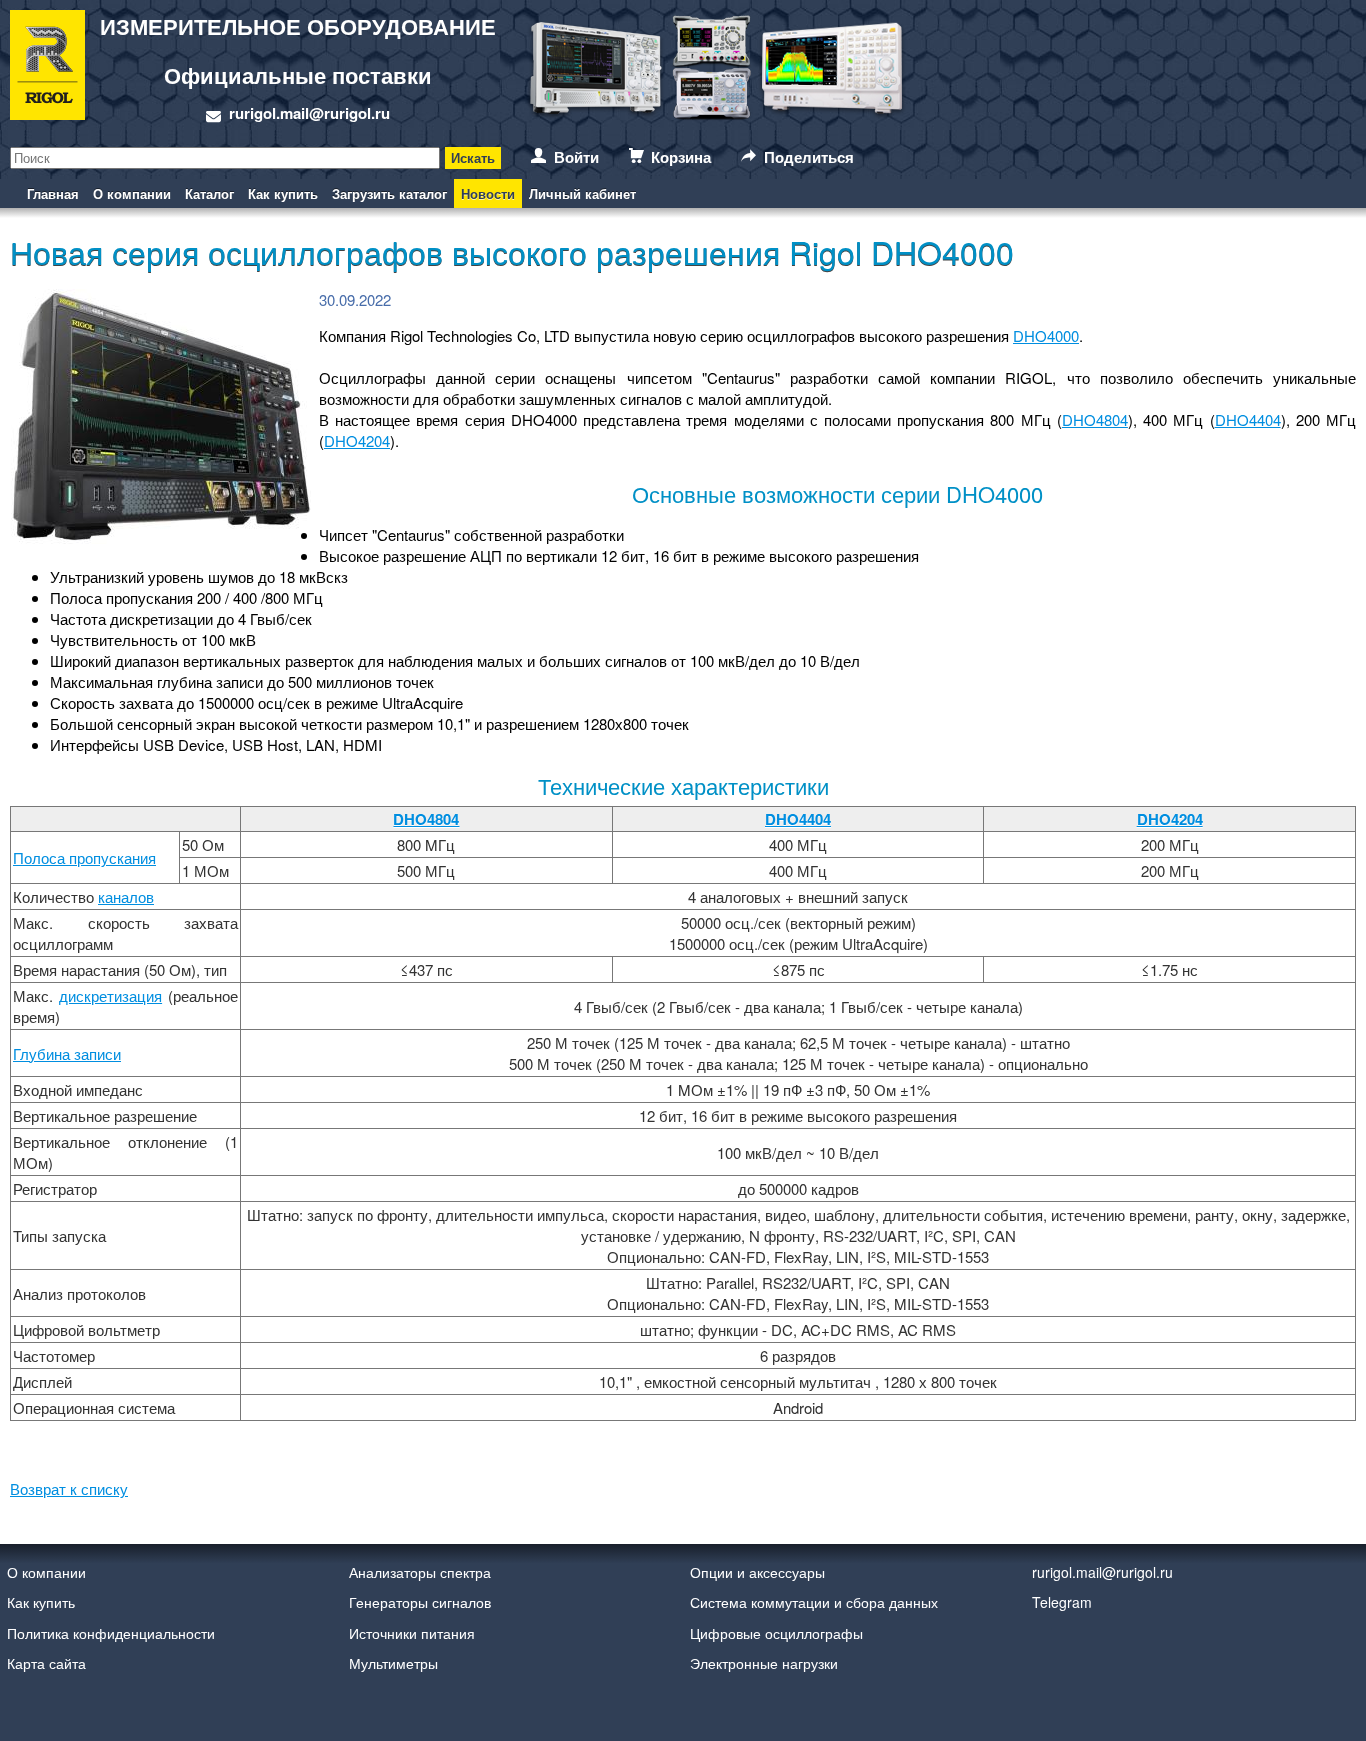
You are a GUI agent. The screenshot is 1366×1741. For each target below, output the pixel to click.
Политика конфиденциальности (111, 1633)
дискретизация (110, 995)
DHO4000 (1046, 335)
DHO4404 (1248, 419)
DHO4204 (357, 440)
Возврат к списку (69, 1488)
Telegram (1062, 1602)
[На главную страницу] (47, 68)
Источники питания (412, 1633)
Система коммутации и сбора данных (814, 1602)
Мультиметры (393, 1663)
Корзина (681, 157)
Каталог (209, 193)
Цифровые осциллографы (776, 1633)
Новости (488, 193)
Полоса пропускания (84, 857)
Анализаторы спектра (420, 1572)
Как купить (283, 193)
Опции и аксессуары (757, 1572)
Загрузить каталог (389, 193)
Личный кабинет (582, 193)
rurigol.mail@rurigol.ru (309, 113)
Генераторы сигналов (420, 1602)
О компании (132, 193)
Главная (53, 193)
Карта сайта (46, 1663)
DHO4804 (1095, 419)
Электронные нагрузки (764, 1663)
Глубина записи (67, 1053)
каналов (126, 896)
